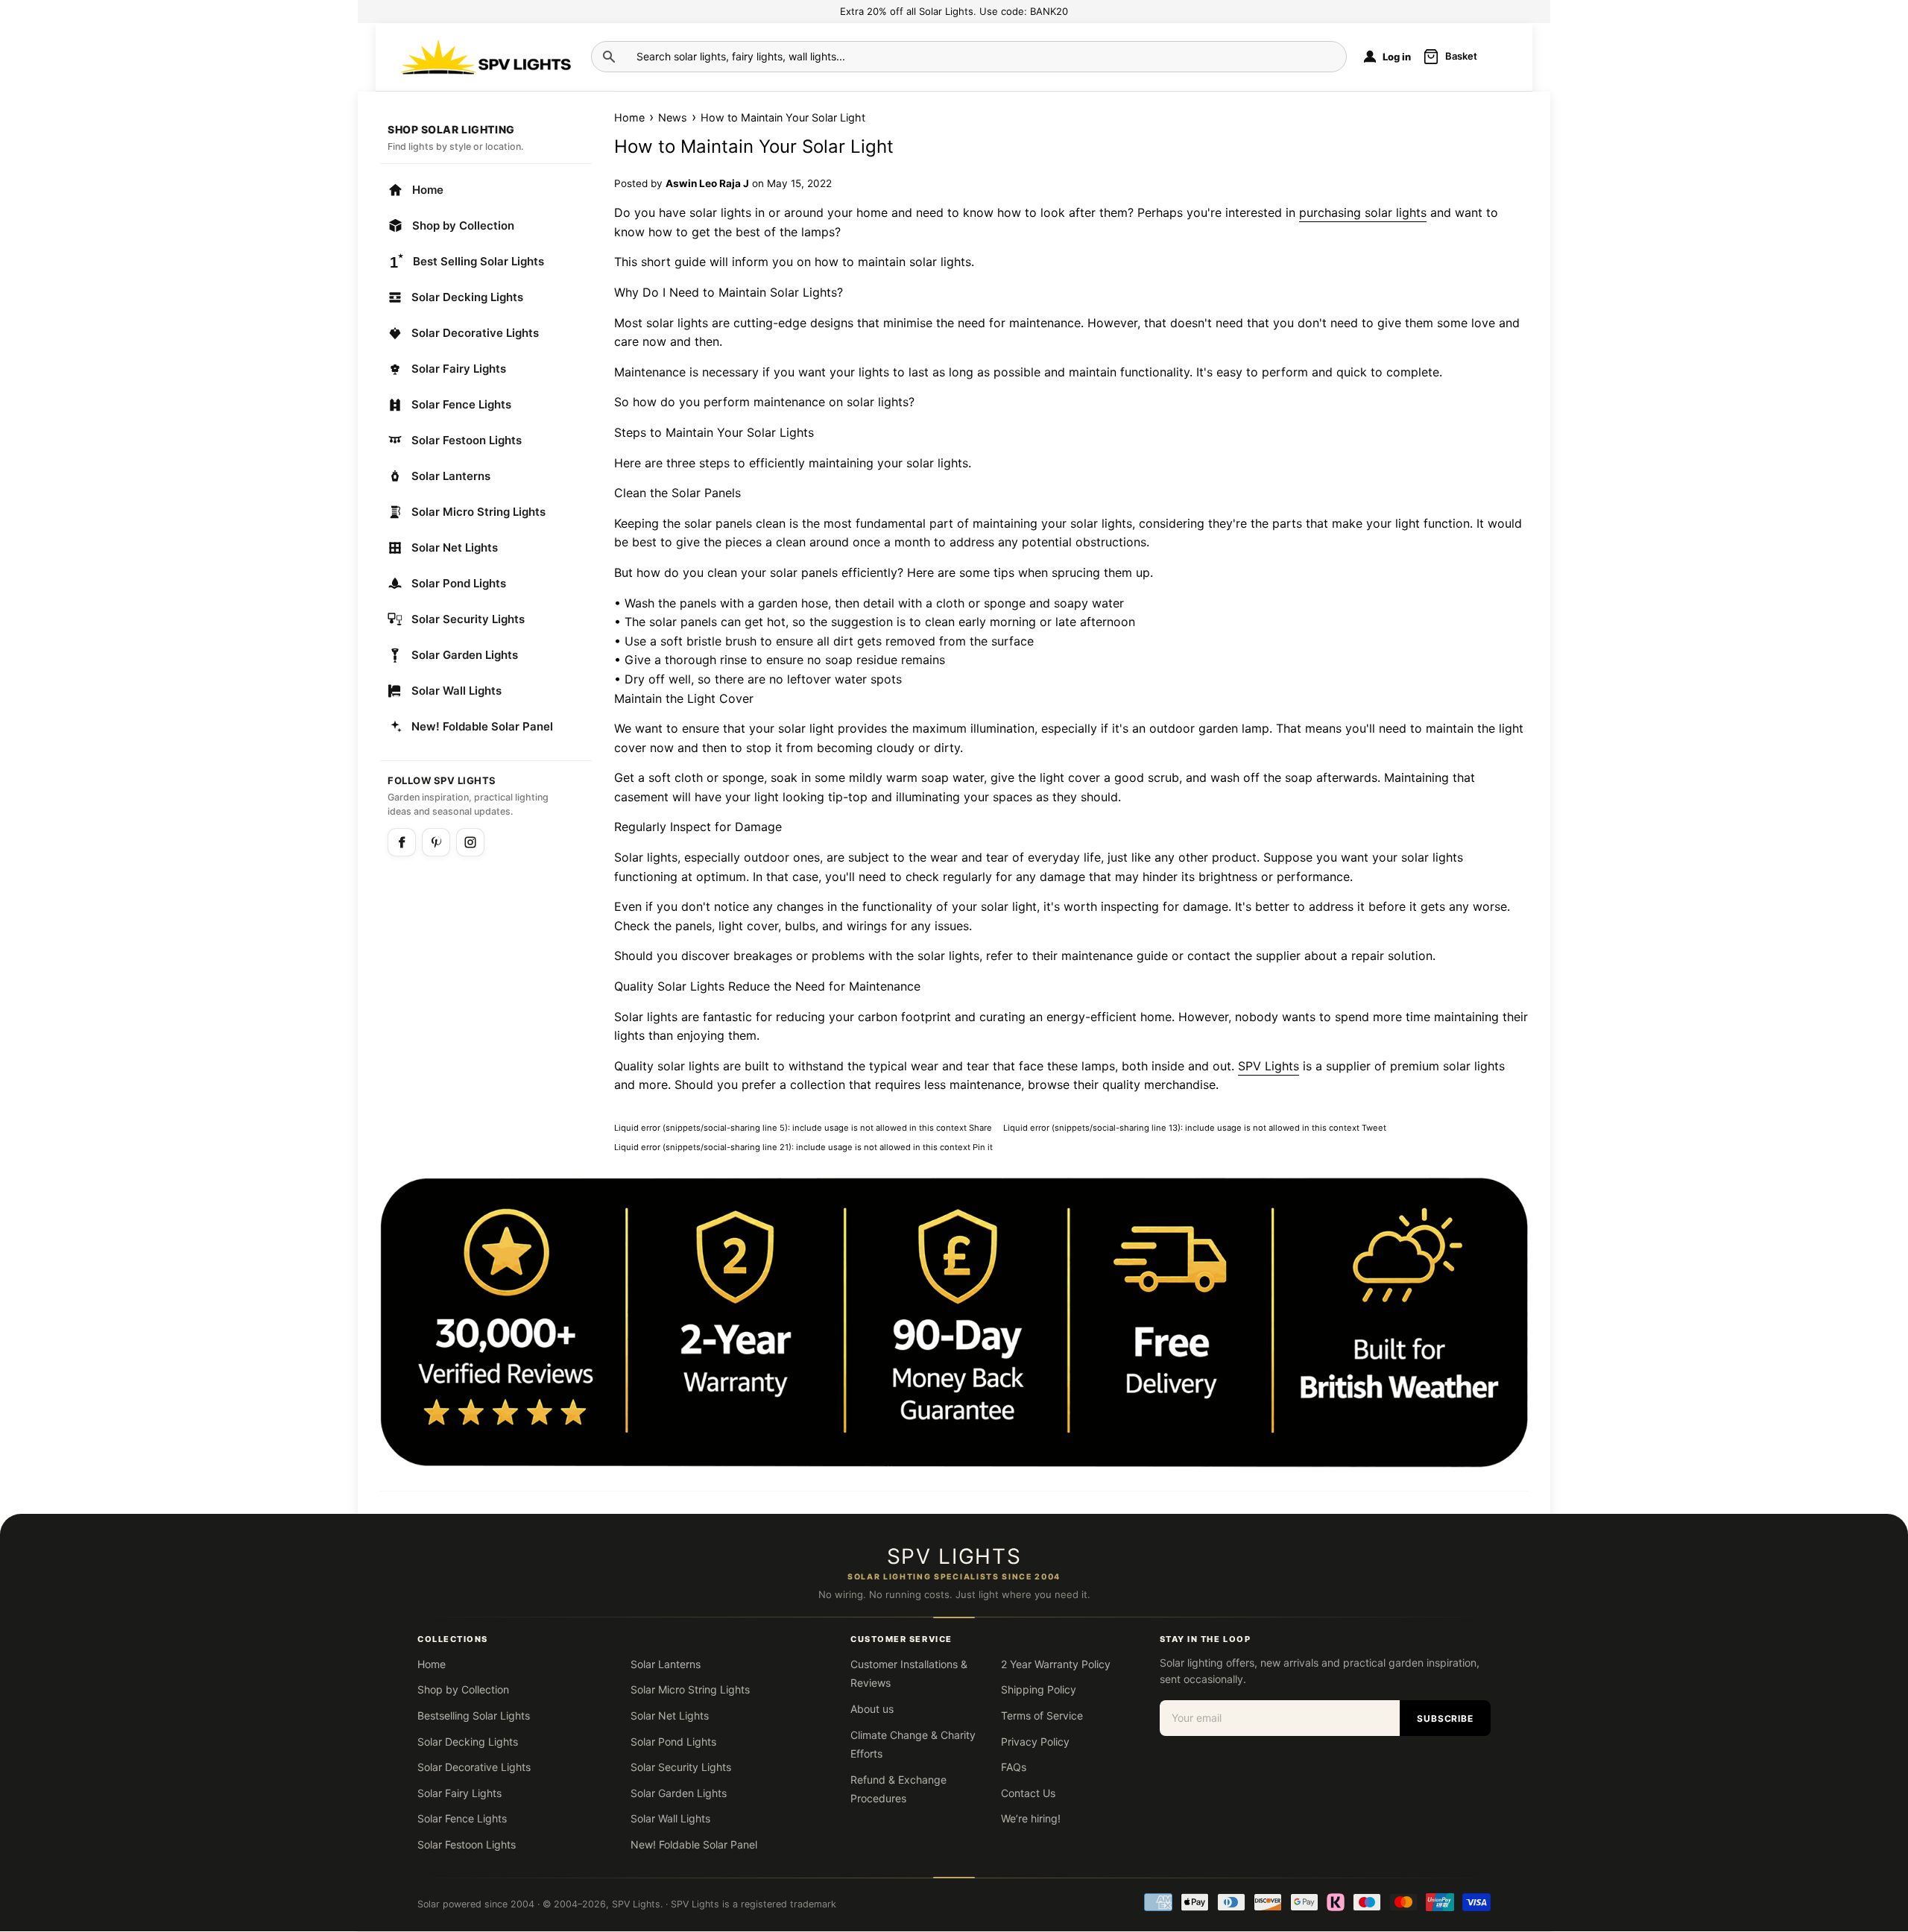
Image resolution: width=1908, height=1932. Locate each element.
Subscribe (1446, 1718)
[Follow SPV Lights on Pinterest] (436, 842)
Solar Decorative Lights (475, 333)
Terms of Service (1042, 1715)
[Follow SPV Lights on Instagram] (470, 842)
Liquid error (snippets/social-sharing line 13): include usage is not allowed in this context (1198, 1127)
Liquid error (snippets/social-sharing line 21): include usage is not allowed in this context (803, 1147)
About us (872, 1709)
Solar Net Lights (455, 547)
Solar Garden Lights (465, 655)
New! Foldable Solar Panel (482, 726)
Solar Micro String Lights (478, 512)
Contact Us (1028, 1793)
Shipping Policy (1039, 1689)
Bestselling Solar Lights (474, 1715)
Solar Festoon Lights (467, 440)
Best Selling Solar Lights (478, 261)
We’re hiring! (1031, 1818)
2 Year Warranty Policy (1056, 1664)
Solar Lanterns (451, 476)
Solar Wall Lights (457, 691)
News (673, 117)
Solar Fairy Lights (459, 369)
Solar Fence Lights (461, 404)
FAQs (1014, 1767)
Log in (1397, 57)
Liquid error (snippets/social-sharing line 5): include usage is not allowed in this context (807, 1127)
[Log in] (1370, 57)
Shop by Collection (463, 225)
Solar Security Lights (468, 619)
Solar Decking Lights (467, 297)
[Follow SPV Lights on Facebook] (402, 842)
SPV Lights (636, 1904)
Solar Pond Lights (459, 583)
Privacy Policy (1035, 1742)
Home (428, 190)
